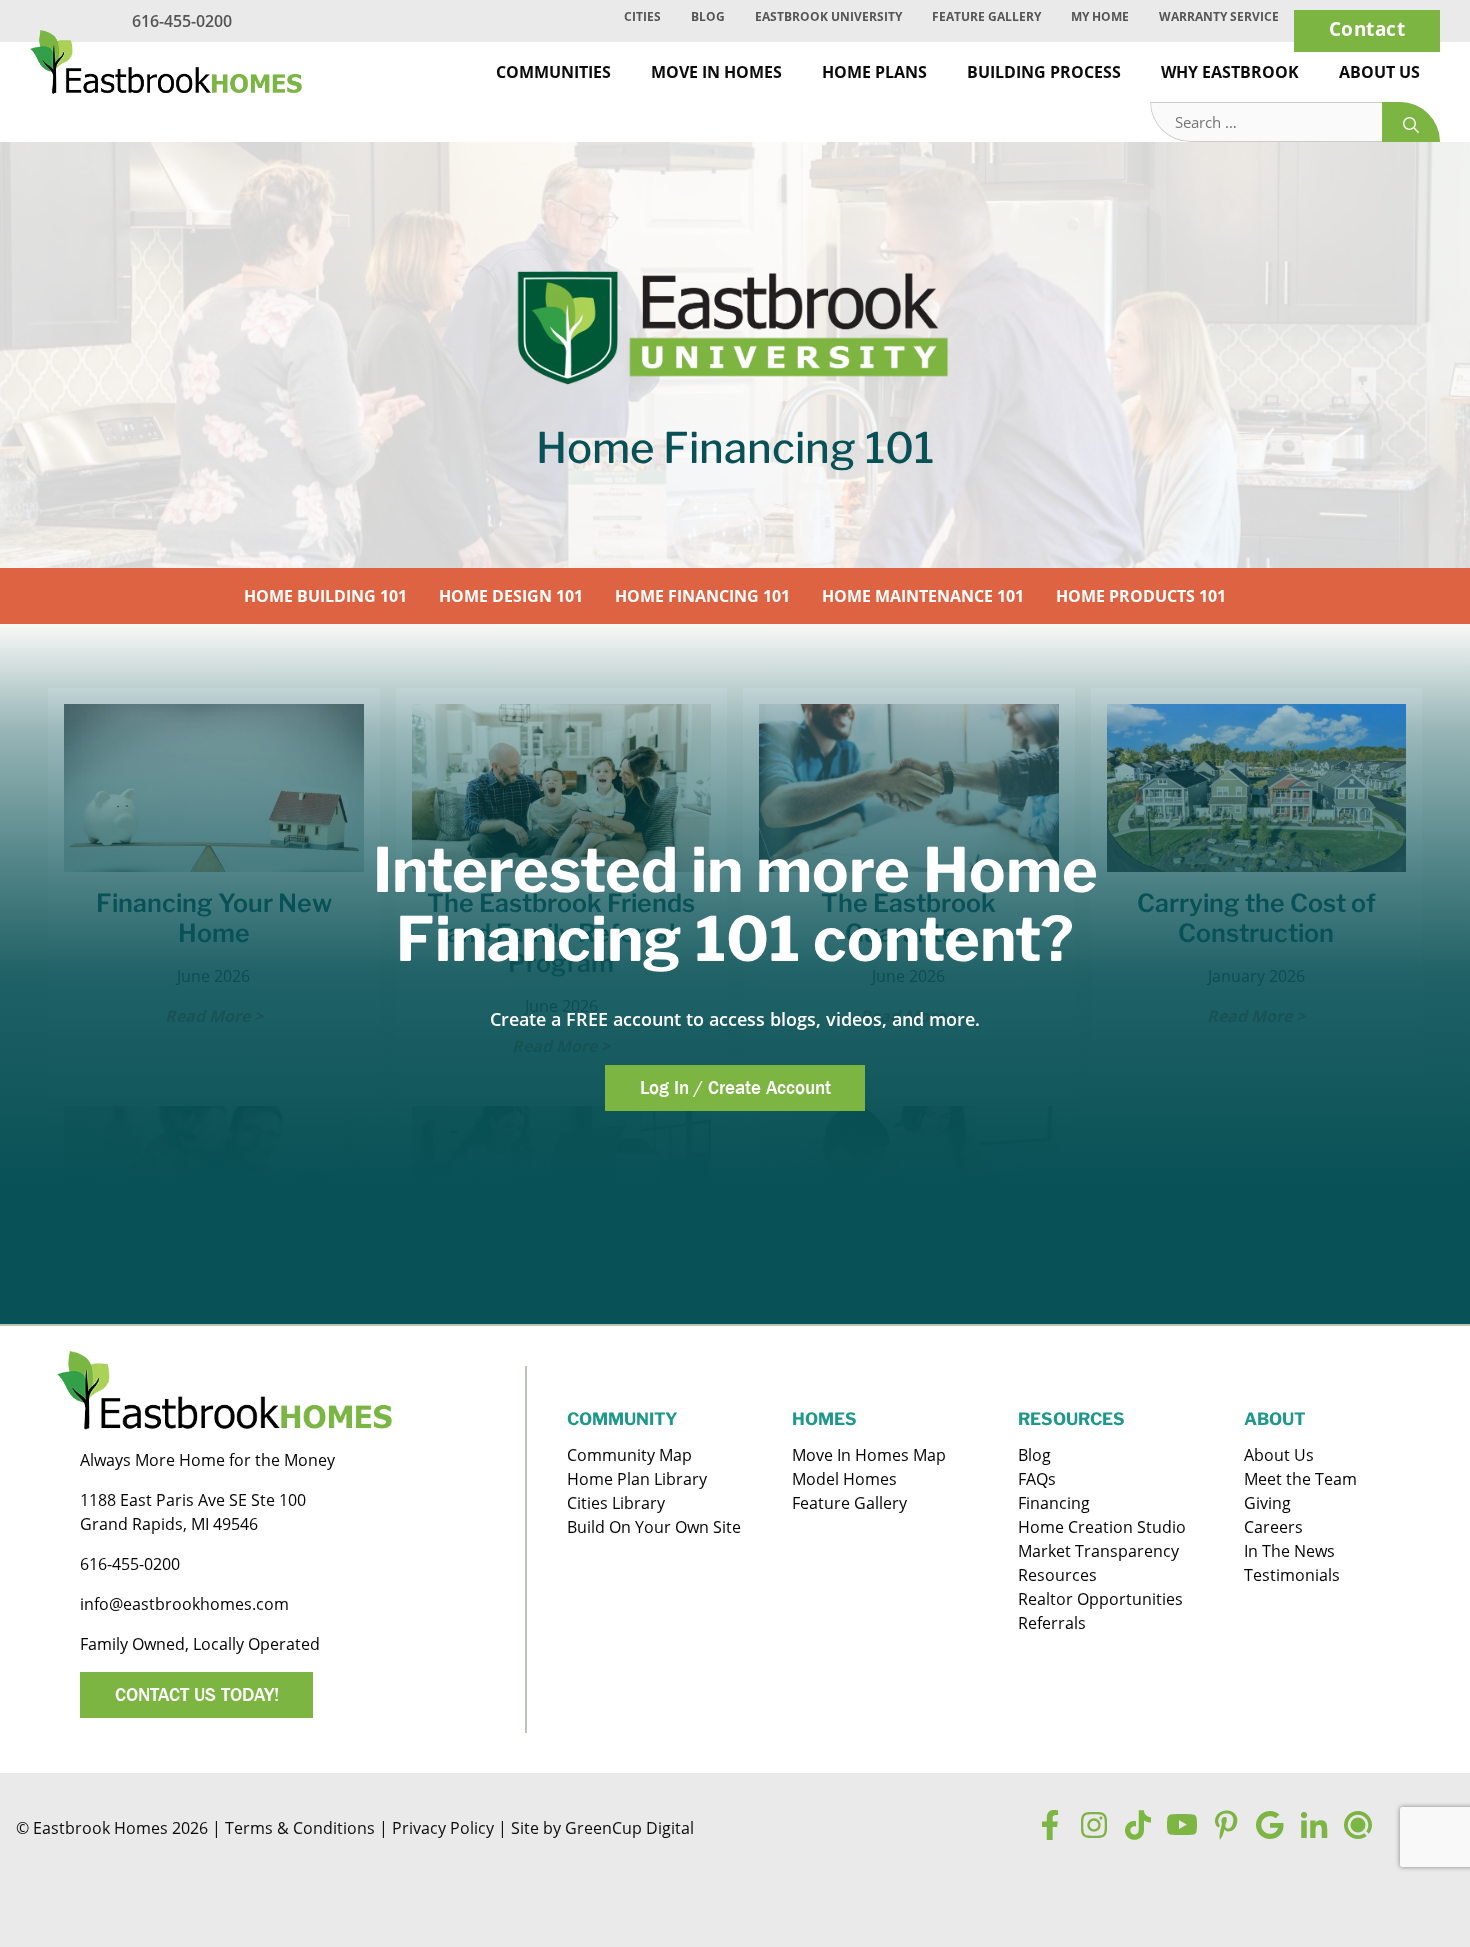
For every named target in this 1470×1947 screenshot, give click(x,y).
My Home (1100, 16)
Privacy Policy (443, 1828)
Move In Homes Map (869, 1455)
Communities (553, 72)
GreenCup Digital (629, 1828)
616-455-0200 (182, 21)
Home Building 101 (325, 596)
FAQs (1037, 1479)
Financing (1054, 1503)
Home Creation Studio (1102, 1527)
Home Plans (874, 72)
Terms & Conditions (300, 1828)
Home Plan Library (637, 1479)
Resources (1057, 1575)
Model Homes (844, 1479)
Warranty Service (1219, 16)
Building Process (1044, 72)
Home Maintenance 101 (923, 596)
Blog (708, 16)
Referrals (1052, 1623)
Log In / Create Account (735, 1087)
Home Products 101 (1141, 596)
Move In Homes (716, 72)
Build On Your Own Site (654, 1527)
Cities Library (616, 1503)
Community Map (629, 1455)
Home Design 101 (511, 596)
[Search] (1411, 122)
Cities (642, 16)
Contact (1367, 28)
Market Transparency (1098, 1551)
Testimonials (1292, 1575)
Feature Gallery (986, 16)
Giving (1267, 1503)
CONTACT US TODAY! (197, 1694)
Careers (1273, 1527)
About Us (1379, 72)
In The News (1289, 1551)
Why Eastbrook (1230, 72)
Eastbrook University (828, 16)
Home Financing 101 (702, 596)
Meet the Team (1300, 1479)
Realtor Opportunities (1100, 1599)
